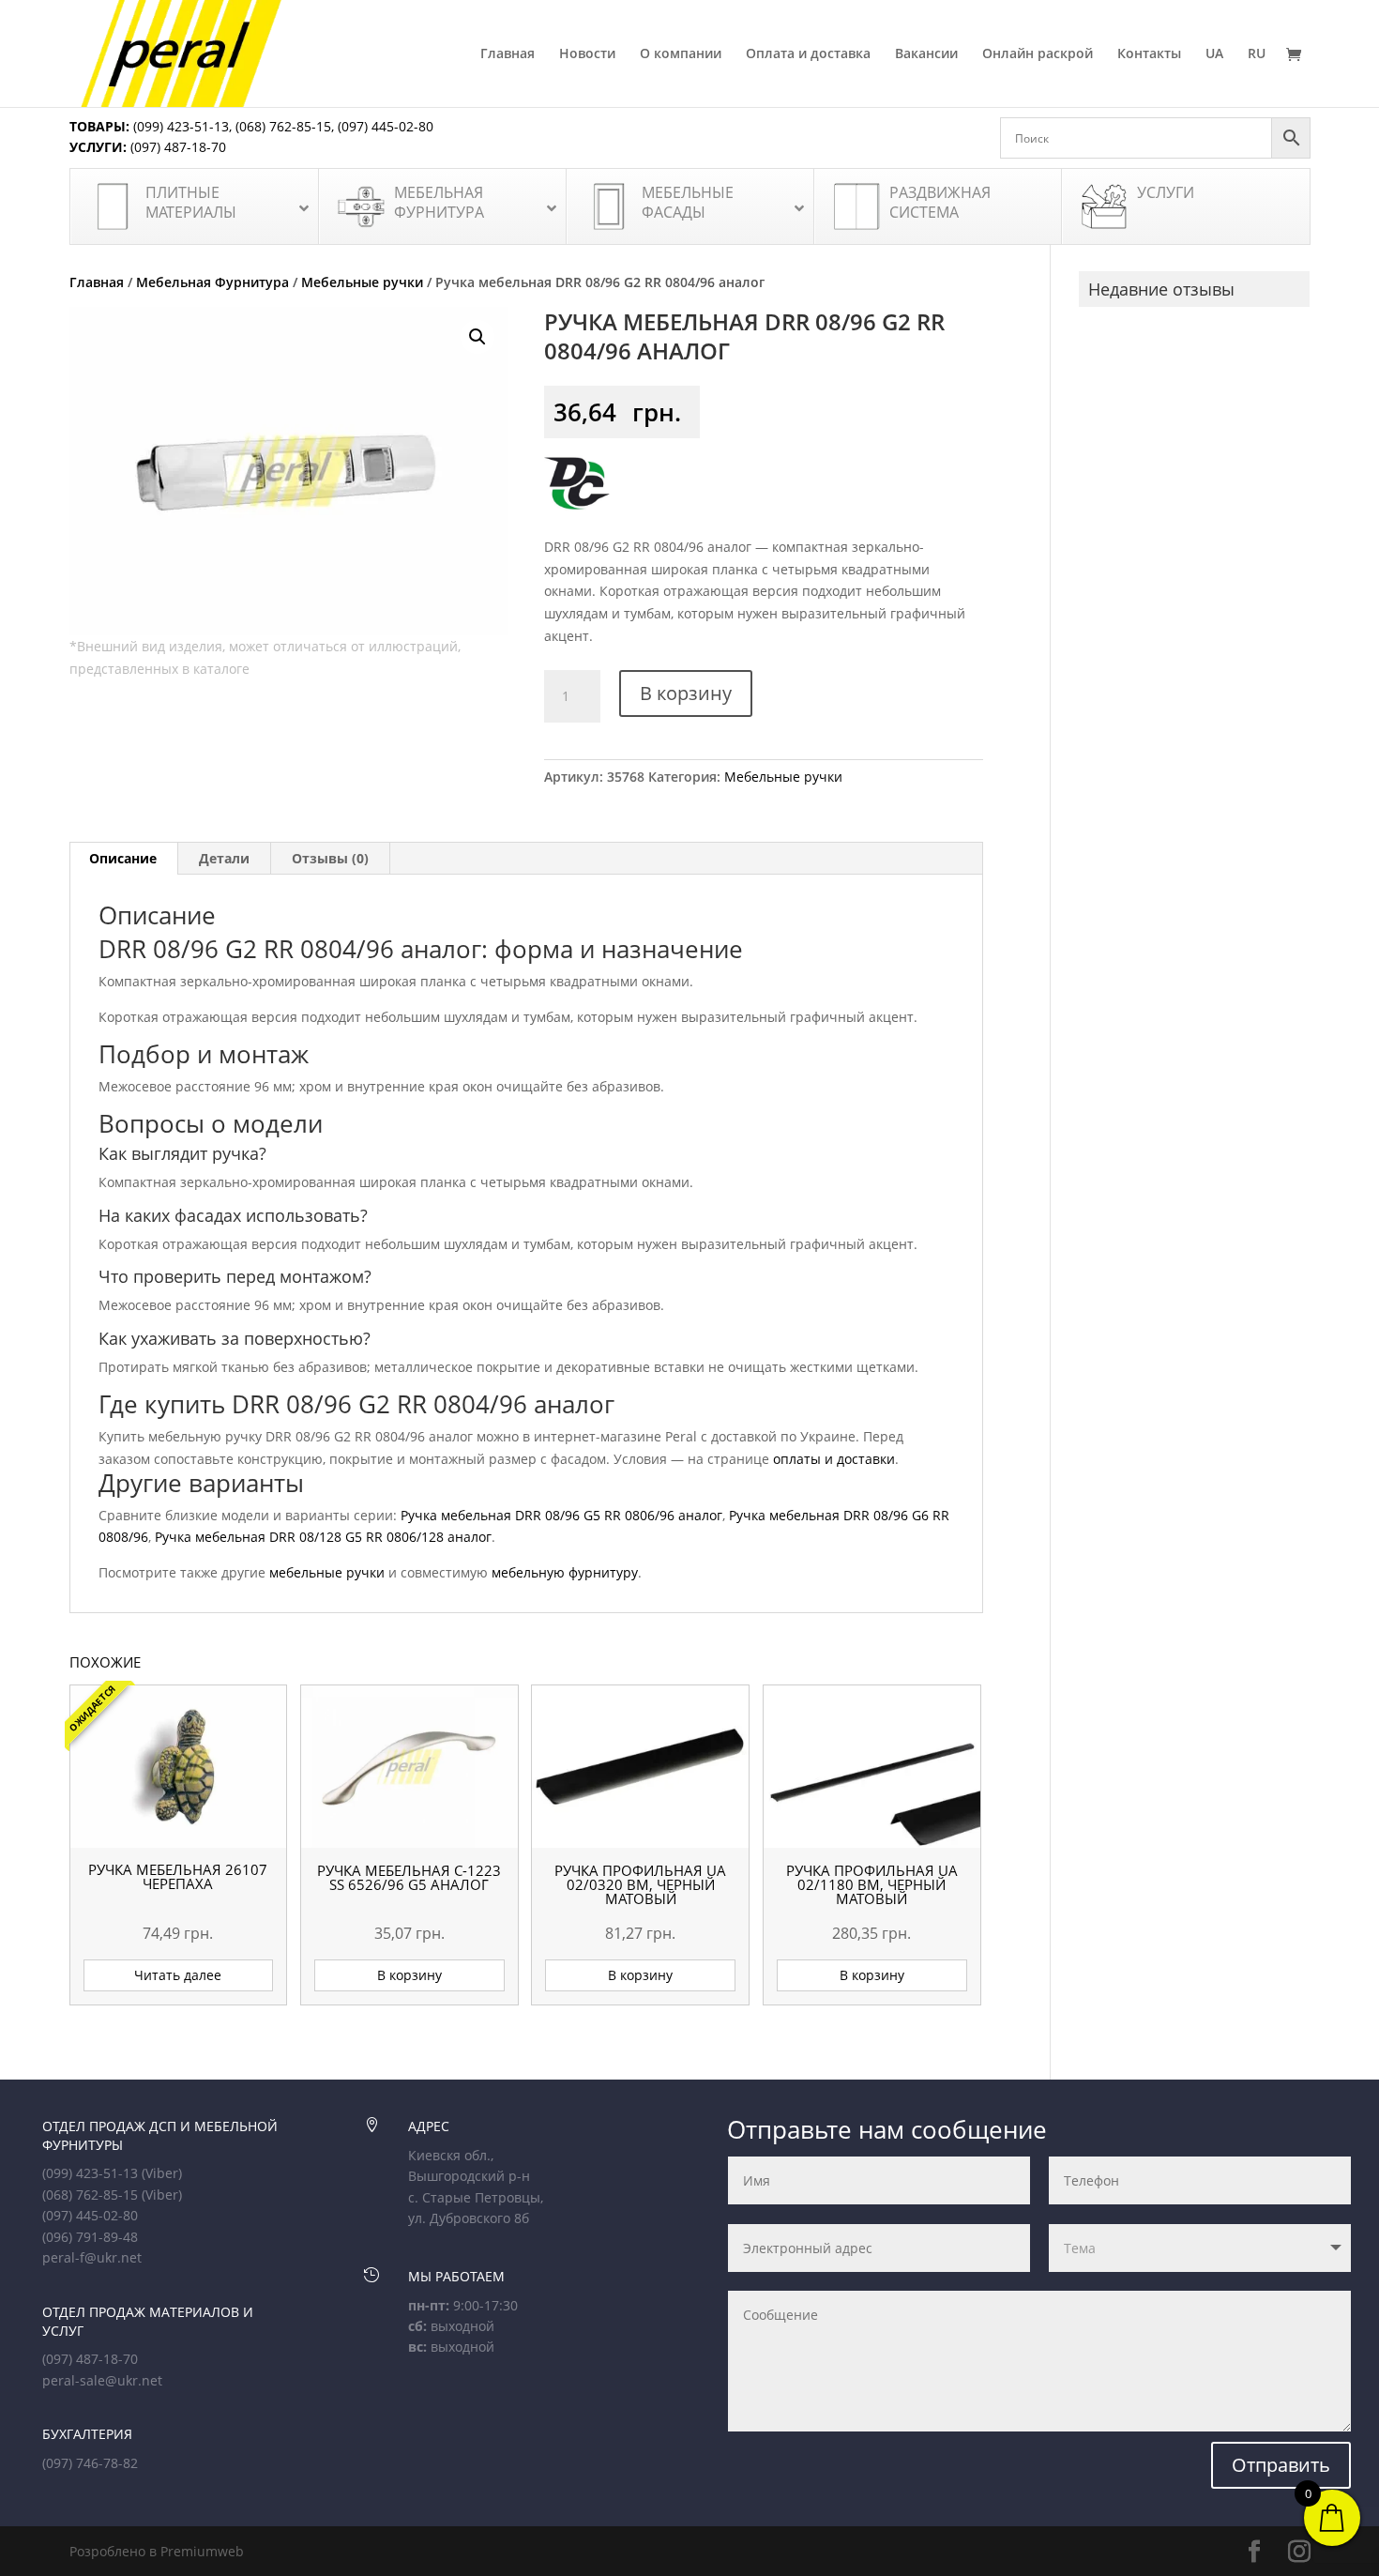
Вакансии (926, 54)
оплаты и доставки (834, 1459)
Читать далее (178, 1975)
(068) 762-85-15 (283, 126)
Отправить (1281, 2465)
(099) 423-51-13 (179, 126)
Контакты (1149, 54)
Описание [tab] (123, 858)
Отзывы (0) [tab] (330, 858)
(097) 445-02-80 (386, 126)
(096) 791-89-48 (90, 2237)
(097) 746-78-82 (90, 2463)
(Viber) (162, 2173)
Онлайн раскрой (1038, 54)
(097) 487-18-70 (176, 147)
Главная (508, 54)
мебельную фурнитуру (565, 1572)
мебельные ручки (327, 1572)
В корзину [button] (409, 1975)
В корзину (686, 693)
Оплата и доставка (808, 54)
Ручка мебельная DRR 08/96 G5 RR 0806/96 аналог (561, 1515)
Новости (587, 54)
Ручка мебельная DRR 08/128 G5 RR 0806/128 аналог (323, 1537)
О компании (681, 54)
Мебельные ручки (362, 282)
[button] (477, 337)
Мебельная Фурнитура (212, 282)
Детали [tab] (224, 858)
